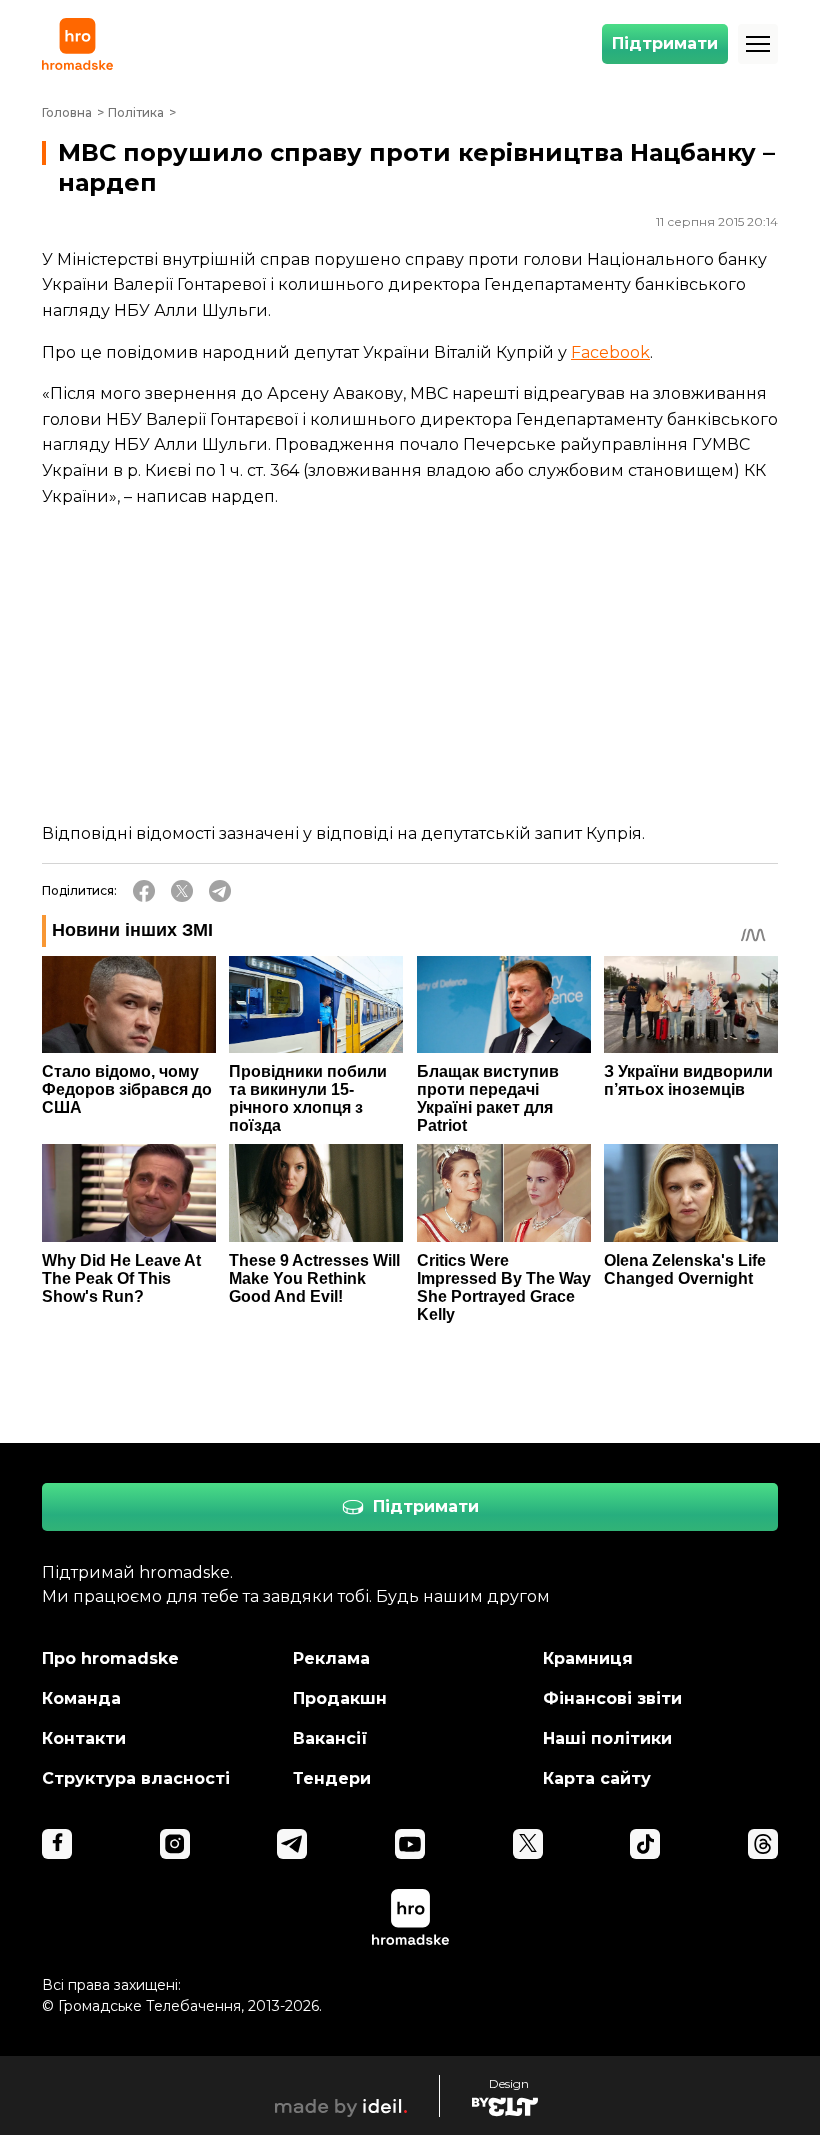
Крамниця (588, 1658)
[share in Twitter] (182, 891)
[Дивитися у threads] (763, 1844)
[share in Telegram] (220, 891)
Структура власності (136, 1778)
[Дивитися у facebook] (57, 1844)
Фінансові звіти (612, 1698)
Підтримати (665, 43)
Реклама (331, 1658)
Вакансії (330, 1738)
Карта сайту (597, 1778)
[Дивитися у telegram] (292, 1844)
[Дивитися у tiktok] (645, 1844)
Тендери (332, 1778)
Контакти (84, 1738)
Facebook (610, 352)
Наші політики (607, 1738)
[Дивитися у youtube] (410, 1844)
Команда (81, 1698)
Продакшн (340, 1698)
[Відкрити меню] (758, 44)
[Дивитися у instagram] (175, 1844)
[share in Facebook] (144, 891)
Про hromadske (110, 1658)
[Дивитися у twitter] (528, 1844)
